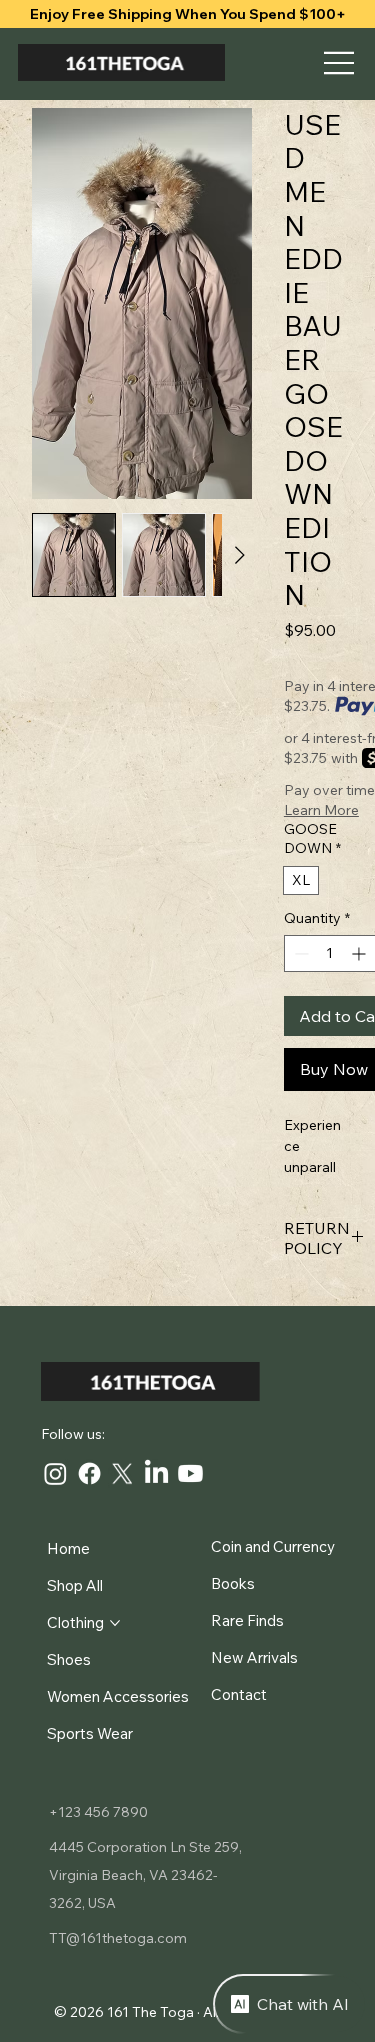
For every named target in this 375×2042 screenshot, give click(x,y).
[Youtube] (190, 1473)
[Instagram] (55, 1473)
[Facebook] (89, 1473)
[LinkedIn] (156, 1473)
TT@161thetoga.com (118, 1938)
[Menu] (340, 63)
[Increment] (360, 953)
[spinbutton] (330, 953)
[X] (122, 1473)
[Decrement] (299, 953)
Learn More (321, 810)
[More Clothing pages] (115, 1623)
